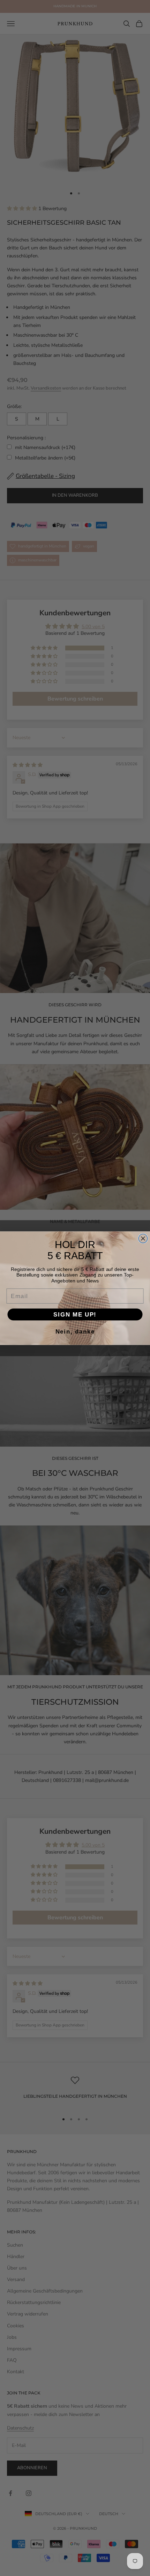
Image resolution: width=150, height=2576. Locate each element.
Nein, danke (75, 1331)
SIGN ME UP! (75, 1314)
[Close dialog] (143, 1238)
